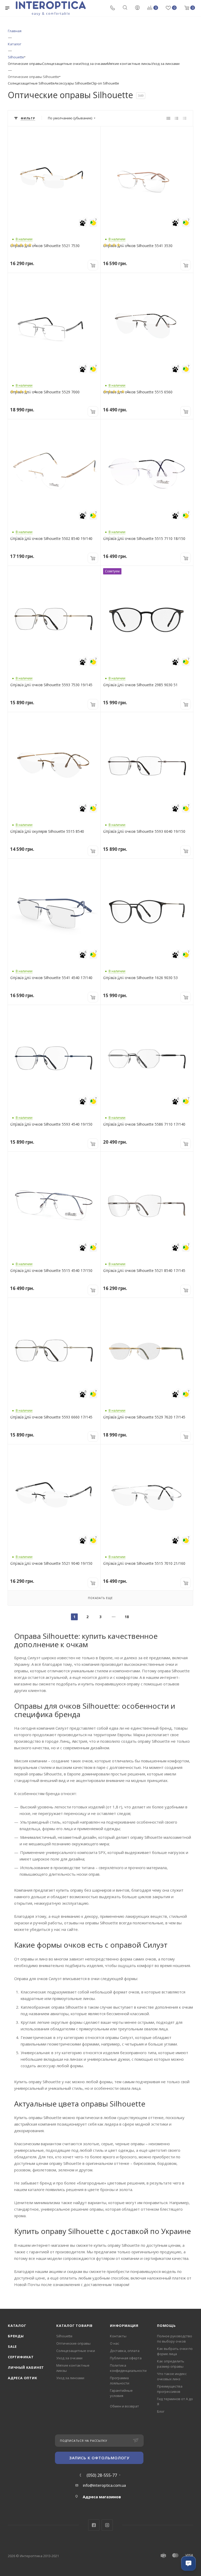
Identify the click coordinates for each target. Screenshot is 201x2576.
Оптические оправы (25, 64)
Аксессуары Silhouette (73, 83)
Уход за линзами (166, 64)
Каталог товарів (74, 2326)
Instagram (107, 2525)
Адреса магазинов (102, 2497)
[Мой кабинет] (137, 8)
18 (127, 1617)
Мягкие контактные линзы (129, 64)
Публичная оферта (126, 2358)
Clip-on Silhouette (105, 83)
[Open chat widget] (188, 2563)
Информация (124, 2326)
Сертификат (21, 2357)
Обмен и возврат (124, 2406)
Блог (161, 2411)
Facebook (94, 2525)
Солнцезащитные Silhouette (31, 83)
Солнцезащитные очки (62, 64)
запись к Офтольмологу (99, 2458)
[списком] (177, 118)
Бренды (16, 2336)
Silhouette (64, 2336)
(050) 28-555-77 (102, 2475)
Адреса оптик (23, 2378)
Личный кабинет (26, 2367)
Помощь (166, 2326)
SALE (12, 2346)
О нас (115, 2343)
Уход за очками (94, 64)
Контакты (118, 2336)
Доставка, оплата (125, 2351)
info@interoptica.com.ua (104, 2485)
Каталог (17, 2326)
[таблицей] (185, 118)
